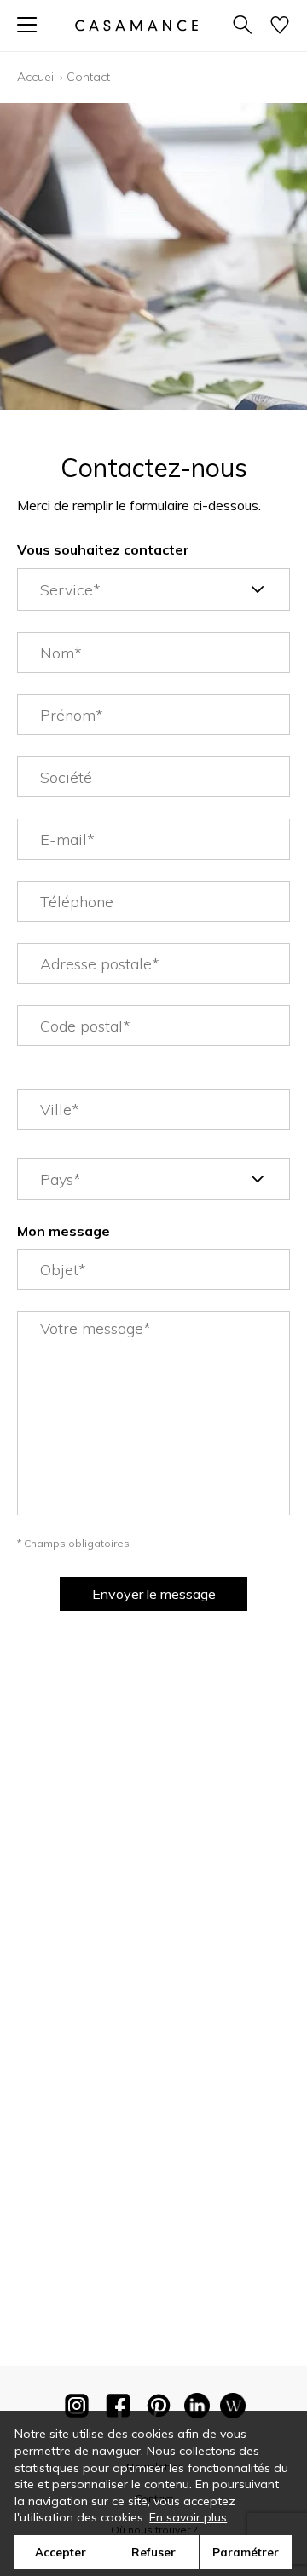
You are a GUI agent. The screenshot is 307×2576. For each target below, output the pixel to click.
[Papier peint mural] (233, 2409)
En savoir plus (188, 2517)
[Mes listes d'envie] (280, 26)
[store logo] (136, 25)
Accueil (37, 77)
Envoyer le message (154, 1594)
